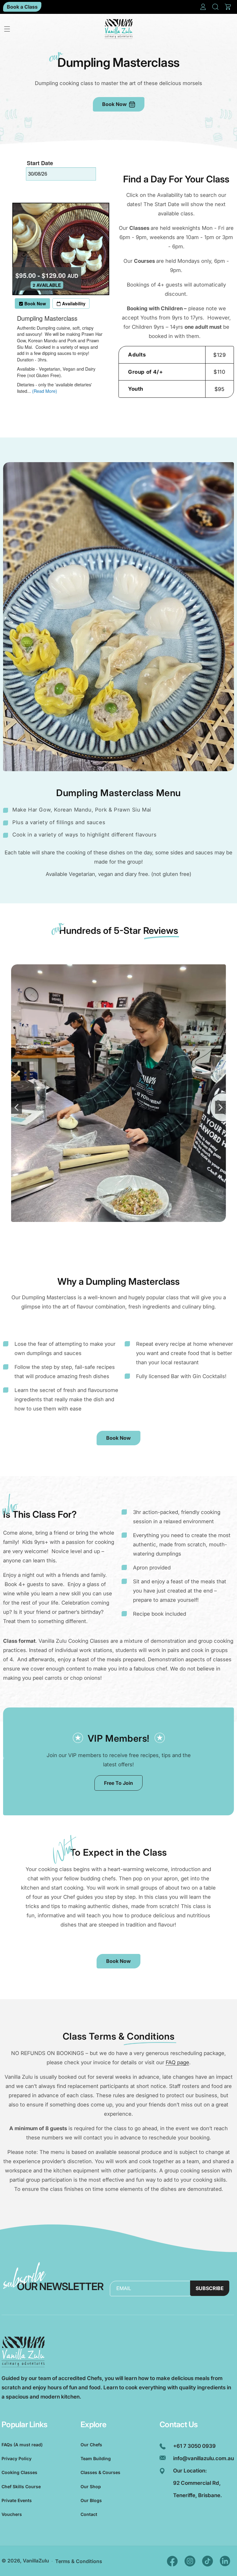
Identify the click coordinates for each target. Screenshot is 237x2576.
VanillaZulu (36, 2561)
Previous (17, 1107)
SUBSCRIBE (210, 2288)
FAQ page (177, 2062)
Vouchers (12, 2514)
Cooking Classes (19, 2472)
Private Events (17, 2500)
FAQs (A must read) (22, 2445)
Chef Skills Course (21, 2486)
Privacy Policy (17, 2458)
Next (220, 1107)
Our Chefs (91, 2445)
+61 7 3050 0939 (194, 2446)
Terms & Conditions (79, 2561)
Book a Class (22, 7)
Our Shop (91, 2486)
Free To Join (118, 1783)
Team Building (96, 2458)
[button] (215, 7)
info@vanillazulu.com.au (204, 2458)
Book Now (114, 104)
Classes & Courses (100, 2472)
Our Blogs (91, 2500)
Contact (89, 2514)
